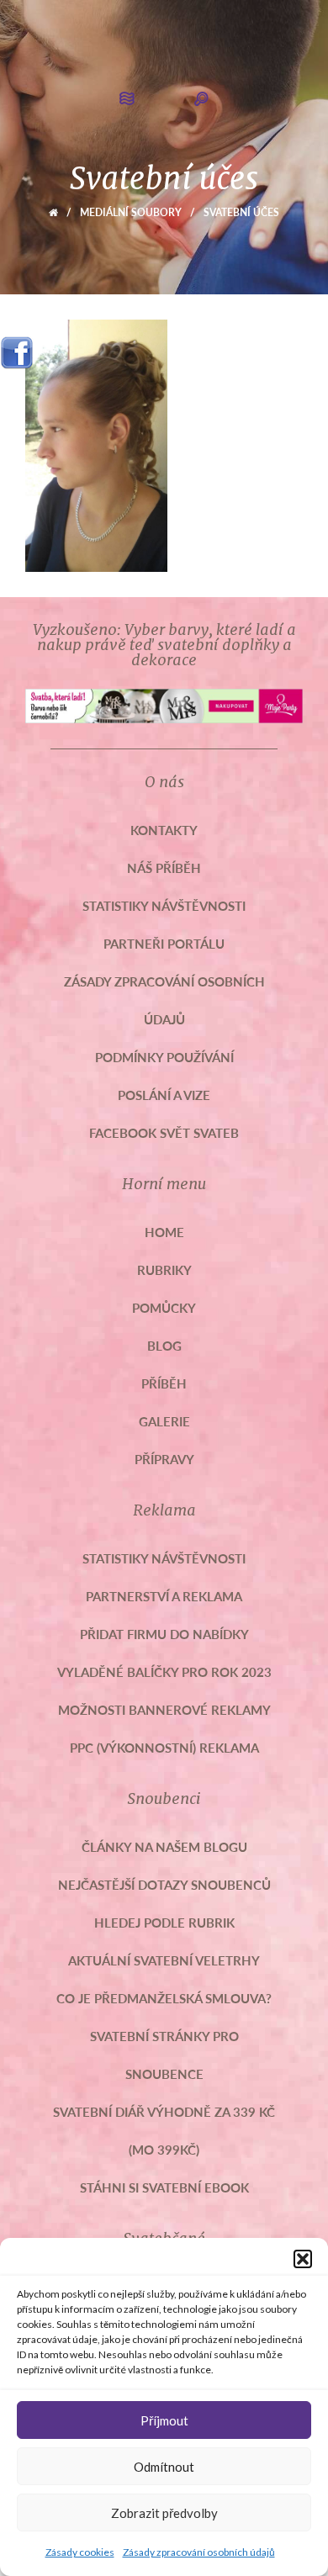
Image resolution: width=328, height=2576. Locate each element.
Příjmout (164, 2420)
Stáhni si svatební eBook (164, 2187)
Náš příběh (164, 867)
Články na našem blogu (164, 1846)
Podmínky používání (164, 1057)
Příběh (164, 1383)
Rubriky (164, 1269)
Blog (164, 1345)
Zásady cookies (80, 2552)
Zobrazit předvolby (164, 2513)
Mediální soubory (131, 212)
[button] (303, 2259)
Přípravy (164, 1459)
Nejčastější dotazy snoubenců (164, 1884)
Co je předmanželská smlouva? (164, 1998)
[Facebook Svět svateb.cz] (17, 347)
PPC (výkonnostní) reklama (164, 1747)
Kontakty (164, 830)
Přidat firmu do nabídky (164, 1634)
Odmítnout (164, 2467)
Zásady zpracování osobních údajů (199, 2552)
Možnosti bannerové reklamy (164, 1709)
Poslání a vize (164, 1095)
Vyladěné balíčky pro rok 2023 (164, 1671)
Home (164, 1232)
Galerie (164, 1421)
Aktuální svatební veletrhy (164, 1960)
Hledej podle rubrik (164, 1922)
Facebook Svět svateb (164, 1132)
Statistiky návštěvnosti (164, 905)
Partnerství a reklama (164, 1596)
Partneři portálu (164, 943)
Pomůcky (164, 1307)
